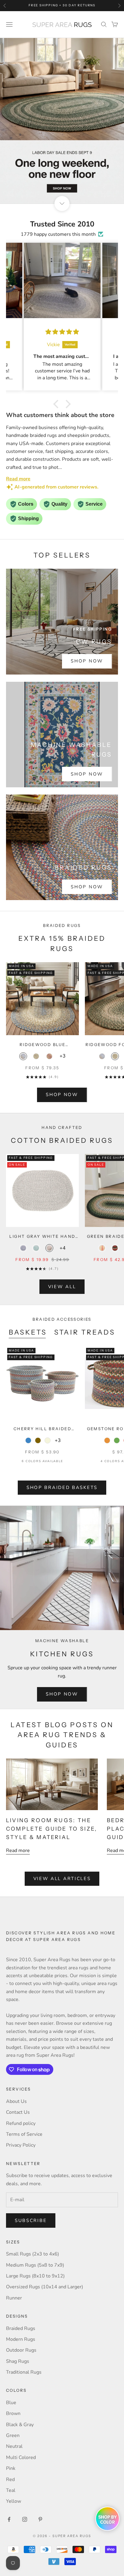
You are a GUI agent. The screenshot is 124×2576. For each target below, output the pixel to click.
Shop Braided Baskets (62, 1487)
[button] (57, 404)
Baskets (28, 1332)
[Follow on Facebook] (9, 2519)
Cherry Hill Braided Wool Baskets (42, 1429)
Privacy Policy (21, 2145)
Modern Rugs (21, 2339)
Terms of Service (24, 2134)
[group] (62, 121)
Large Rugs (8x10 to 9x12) (35, 2276)
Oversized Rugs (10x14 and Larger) (45, 2287)
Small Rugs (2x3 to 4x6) (33, 2254)
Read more (18, 1851)
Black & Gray (20, 2425)
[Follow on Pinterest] (40, 2519)
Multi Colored (21, 2457)
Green (13, 2435)
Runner (14, 2298)
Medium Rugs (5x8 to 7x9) (35, 2265)
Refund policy (21, 2123)
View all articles (62, 1879)
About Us (16, 2101)
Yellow (14, 2501)
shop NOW (62, 1095)
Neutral (14, 2446)
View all (62, 1287)
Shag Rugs (18, 2361)
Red (10, 2480)
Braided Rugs (21, 2328)
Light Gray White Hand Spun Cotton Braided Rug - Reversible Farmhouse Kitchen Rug (42, 1237)
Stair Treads (85, 1332)
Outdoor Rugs (21, 2350)
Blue (11, 2403)
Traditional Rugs (24, 2372)
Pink (11, 2468)
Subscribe (31, 2220)
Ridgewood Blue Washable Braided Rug (43, 1045)
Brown (13, 2413)
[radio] (23, 1056)
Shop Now (87, 661)
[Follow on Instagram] (25, 2519)
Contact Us (18, 2112)
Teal (11, 2490)
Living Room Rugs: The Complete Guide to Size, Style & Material (52, 1829)
